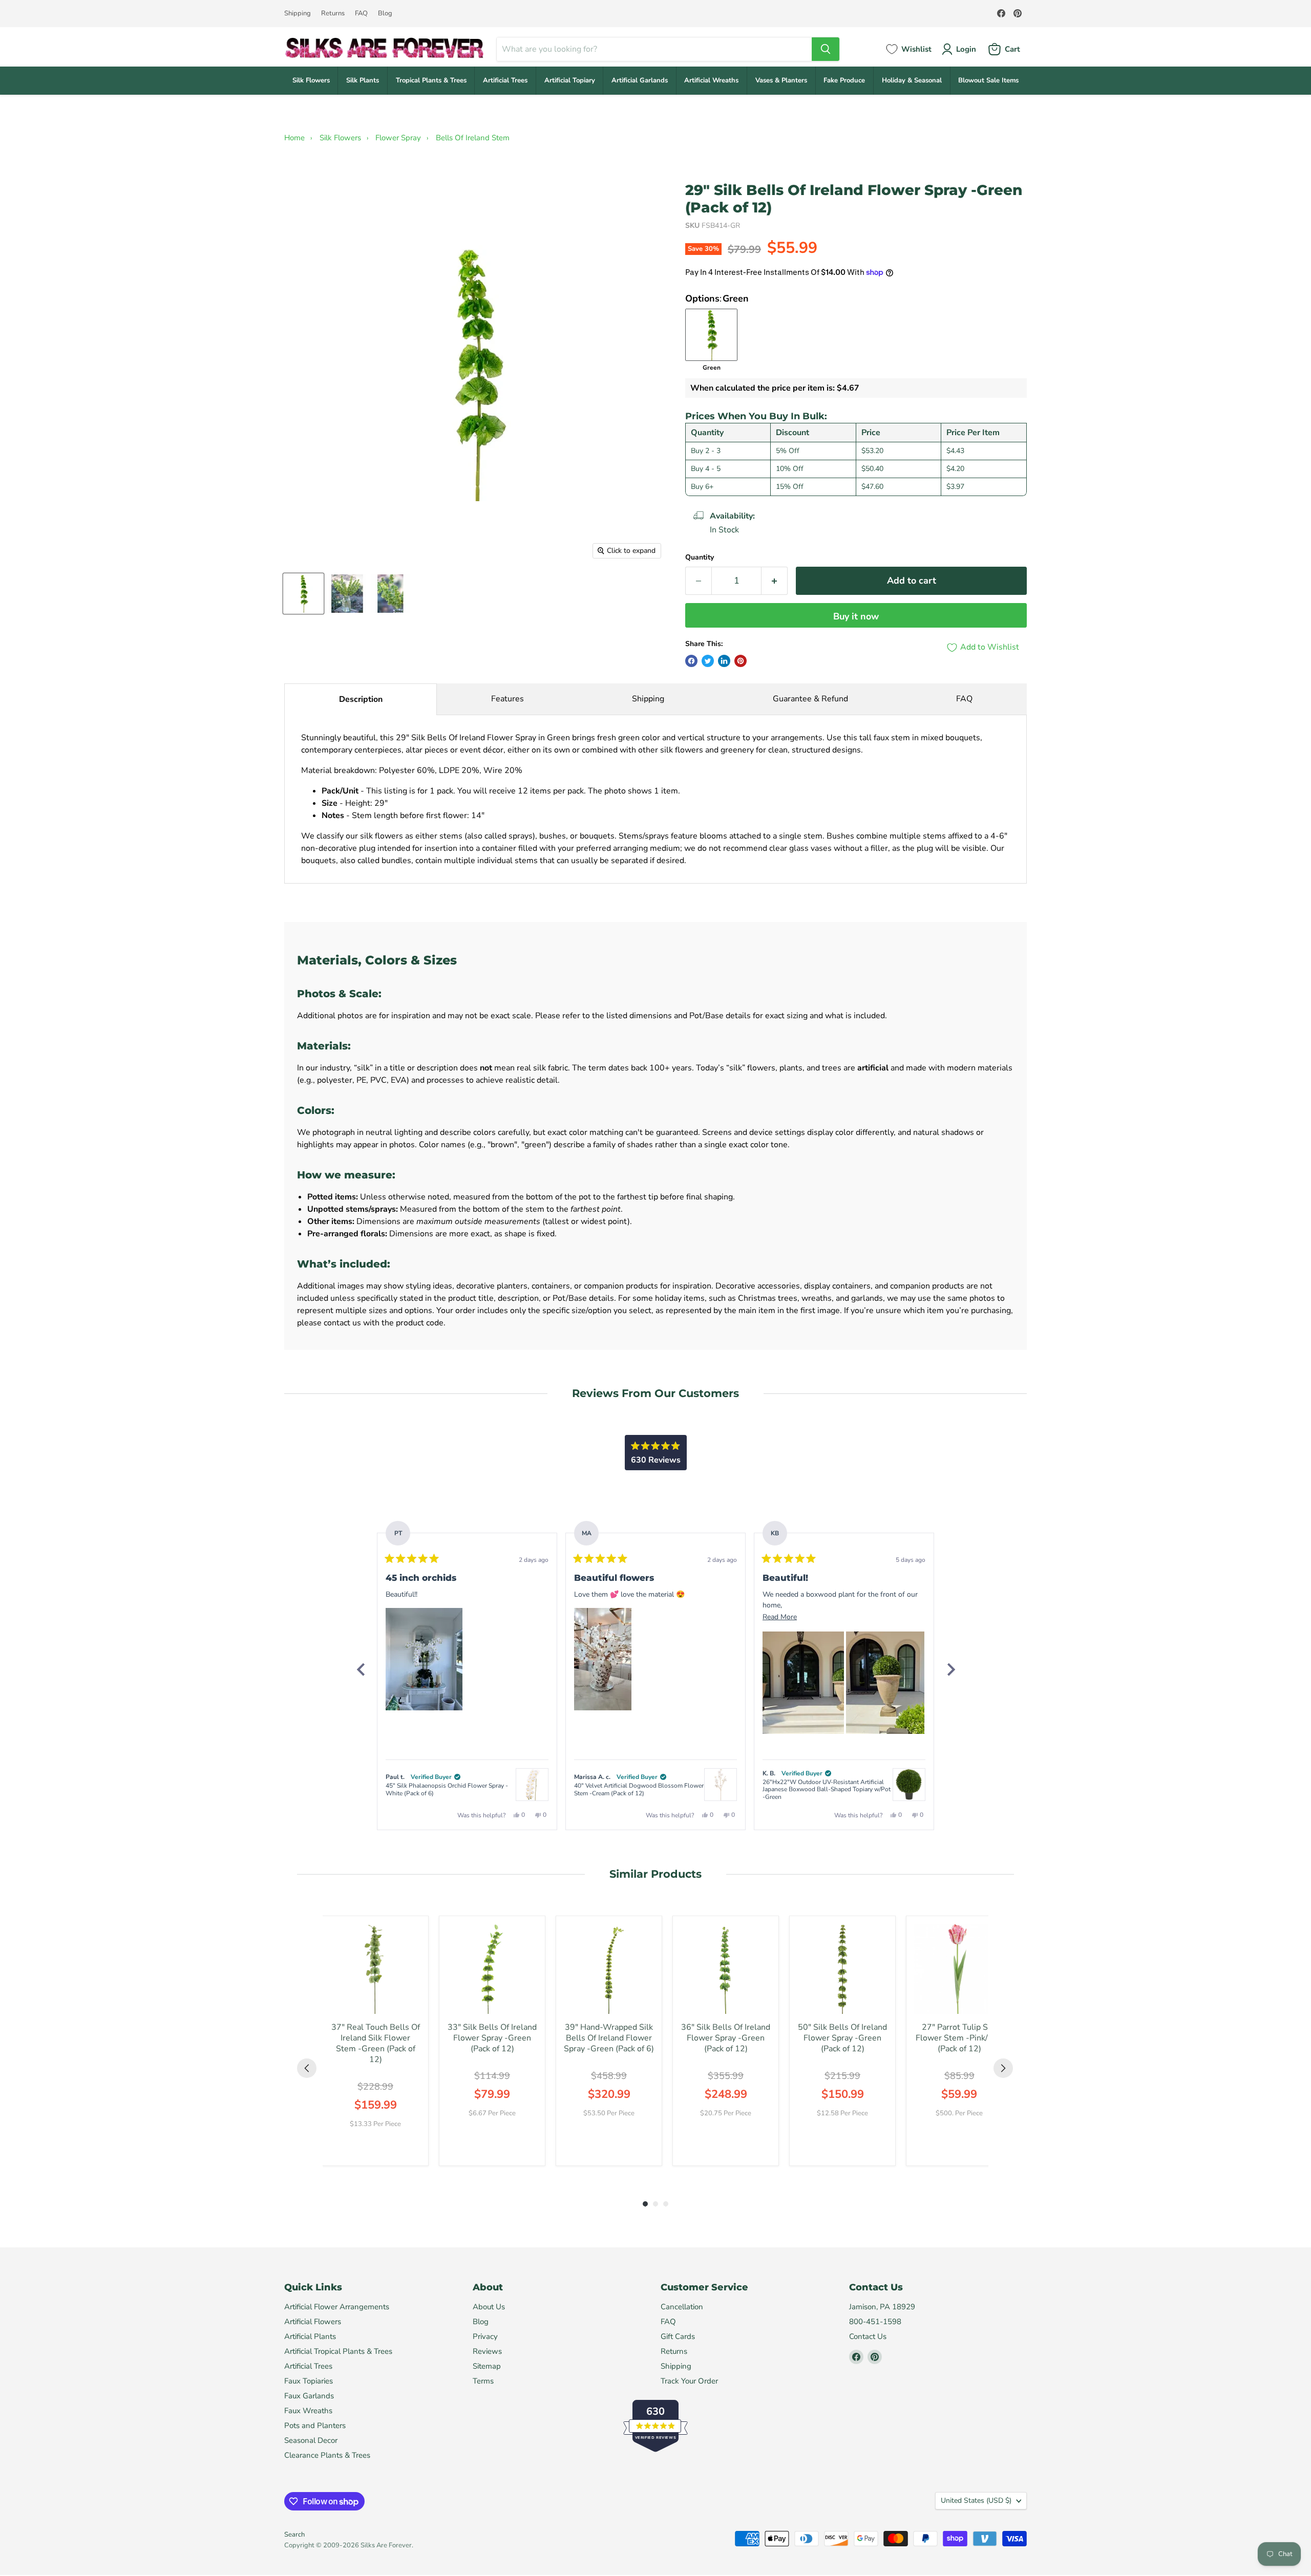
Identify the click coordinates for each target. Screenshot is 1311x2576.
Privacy (485, 2336)
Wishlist (916, 49)
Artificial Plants (310, 2336)
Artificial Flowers (313, 2322)
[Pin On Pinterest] (741, 661)
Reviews (487, 2351)
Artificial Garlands (640, 80)
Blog (385, 14)
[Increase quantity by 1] (775, 581)
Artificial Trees (505, 80)
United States (976, 2500)
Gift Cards (678, 2336)
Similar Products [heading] (655, 1874)
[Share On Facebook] (691, 661)
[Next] (950, 1669)
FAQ (361, 14)
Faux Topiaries (309, 2381)
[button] (424, 1659)
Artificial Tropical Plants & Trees (338, 2351)
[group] (375, 2041)
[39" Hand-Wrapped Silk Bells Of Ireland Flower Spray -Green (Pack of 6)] (609, 1969)
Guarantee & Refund (810, 699)
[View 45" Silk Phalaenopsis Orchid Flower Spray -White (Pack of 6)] (532, 1785)
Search (294, 2535)
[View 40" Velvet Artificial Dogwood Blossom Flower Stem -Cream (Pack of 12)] (721, 1785)
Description (361, 699)
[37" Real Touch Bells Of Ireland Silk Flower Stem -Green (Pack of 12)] (375, 1969)
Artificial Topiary (570, 80)
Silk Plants (363, 80)
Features (508, 699)
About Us (489, 2307)
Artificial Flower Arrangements (337, 2307)
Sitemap (487, 2366)
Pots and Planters (315, 2425)
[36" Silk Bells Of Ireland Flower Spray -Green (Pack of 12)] (726, 1969)
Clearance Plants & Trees (327, 2455)
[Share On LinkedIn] (724, 661)
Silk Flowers (311, 80)
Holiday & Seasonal (912, 80)
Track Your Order (689, 2381)
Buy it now (856, 616)
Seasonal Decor (311, 2440)
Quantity (700, 557)
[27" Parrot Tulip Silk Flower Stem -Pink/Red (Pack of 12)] (959, 1969)
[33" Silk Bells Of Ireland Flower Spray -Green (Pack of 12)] (492, 1969)
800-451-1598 (875, 2322)
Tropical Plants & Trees (431, 80)
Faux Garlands (309, 2396)
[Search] (826, 49)
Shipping (298, 14)
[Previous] (361, 1669)
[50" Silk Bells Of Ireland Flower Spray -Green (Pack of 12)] (842, 1969)
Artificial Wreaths (711, 80)
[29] (303, 594)
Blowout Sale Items (988, 80)
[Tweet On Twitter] (708, 661)
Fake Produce (844, 80)
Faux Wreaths (308, 2411)
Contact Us (868, 2336)
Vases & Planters (781, 80)
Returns (333, 14)
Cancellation (682, 2307)
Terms (483, 2381)
